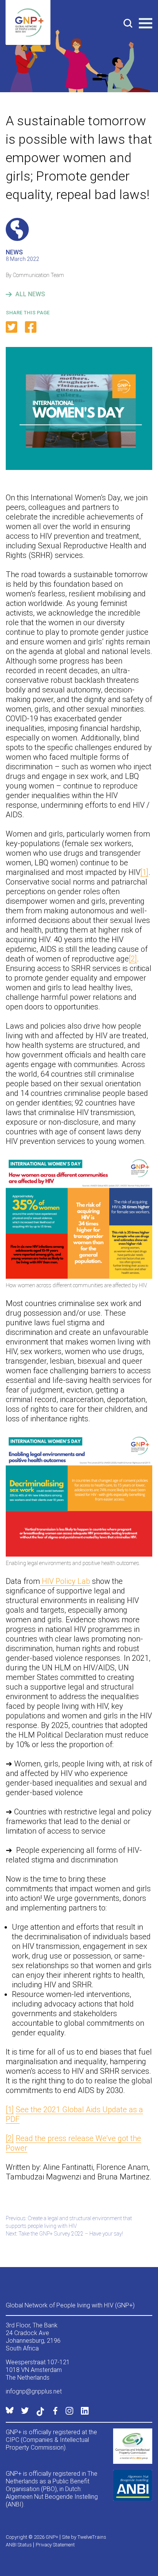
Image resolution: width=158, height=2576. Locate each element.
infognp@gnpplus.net (34, 2391)
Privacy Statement (55, 2545)
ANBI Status (19, 2545)
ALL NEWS (30, 294)
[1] (144, 872)
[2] (133, 959)
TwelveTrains (92, 2537)
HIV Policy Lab (65, 1581)
